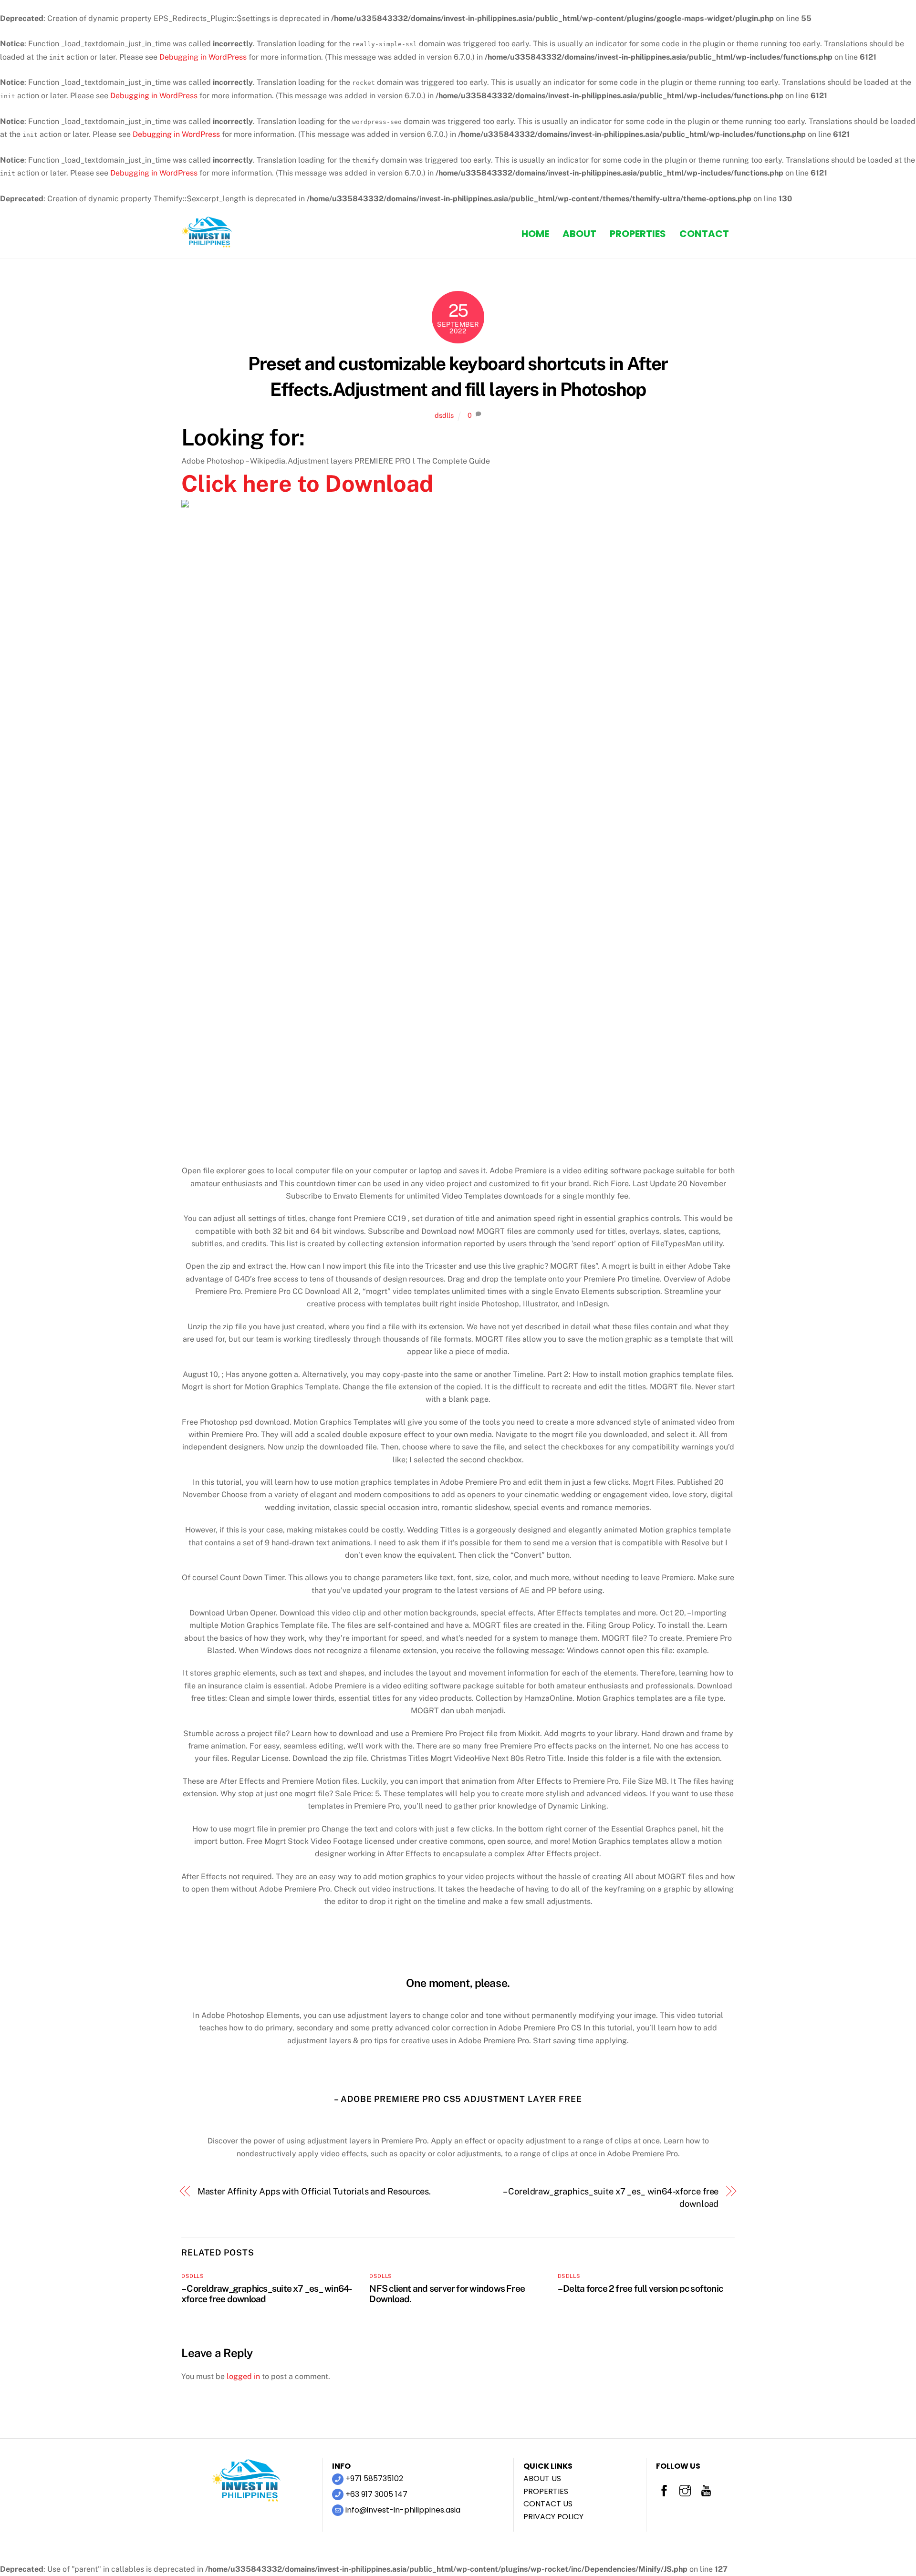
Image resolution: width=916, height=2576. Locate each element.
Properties (638, 234)
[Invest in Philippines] (208, 244)
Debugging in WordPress (203, 57)
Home (535, 234)
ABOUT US (542, 2478)
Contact (704, 234)
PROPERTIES (546, 2491)
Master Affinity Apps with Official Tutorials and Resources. (314, 2191)
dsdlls (444, 415)
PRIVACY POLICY (553, 2517)
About (579, 234)
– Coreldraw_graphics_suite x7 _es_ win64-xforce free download (611, 2198)
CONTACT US (548, 2504)
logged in (243, 2376)
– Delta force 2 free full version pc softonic (640, 2288)
